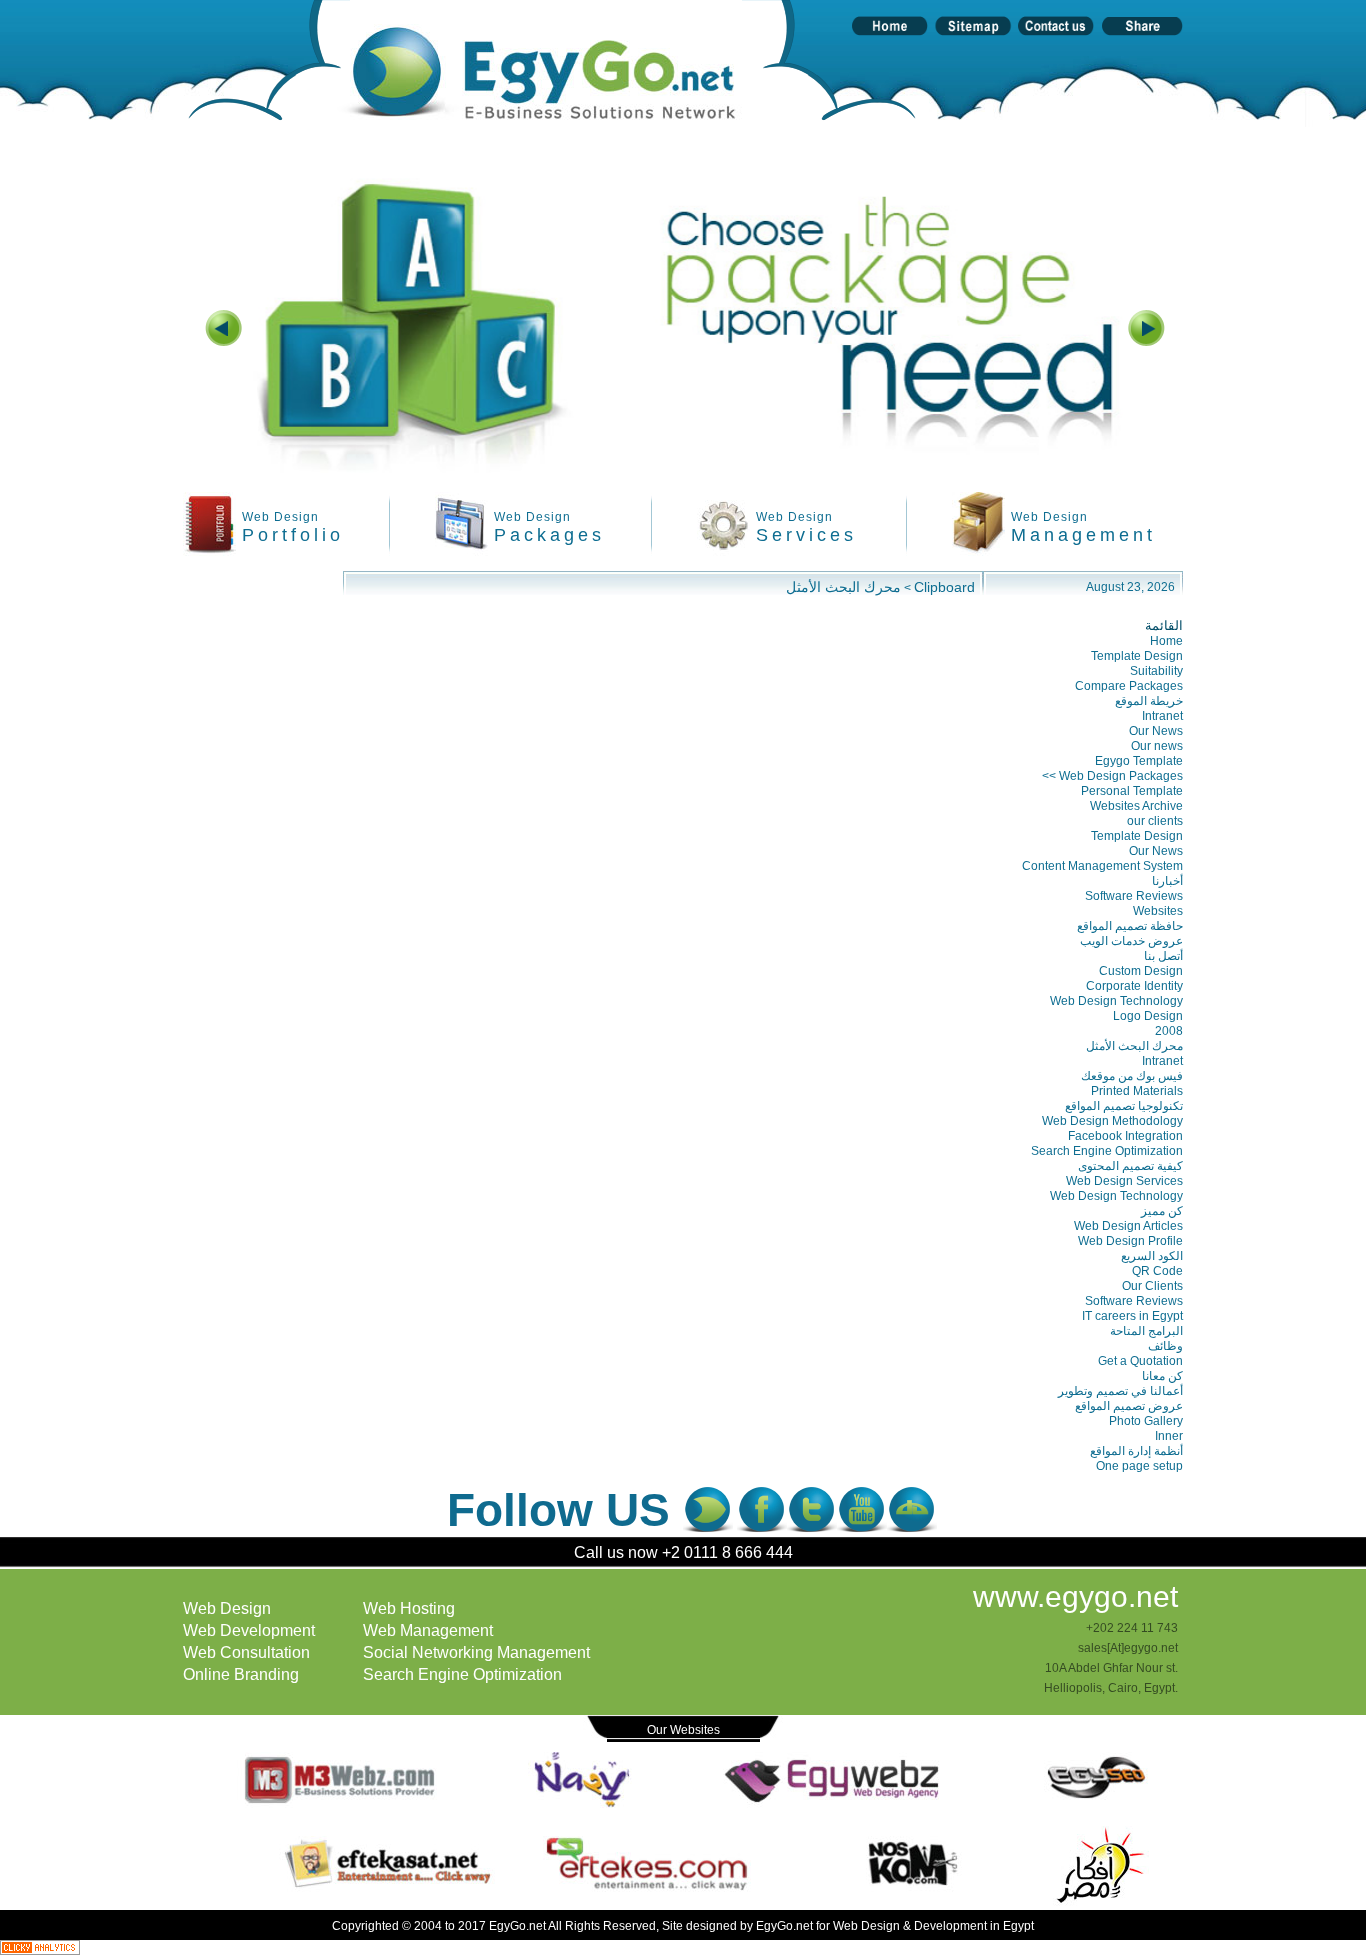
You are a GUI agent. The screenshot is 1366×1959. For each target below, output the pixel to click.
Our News (1156, 731)
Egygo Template (1139, 761)
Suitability (1156, 671)
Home (1166, 641)
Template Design (1137, 656)
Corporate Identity (1134, 986)
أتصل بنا (1163, 956)
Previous (224, 361)
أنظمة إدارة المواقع (1136, 1451)
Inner (1169, 1436)
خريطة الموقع (1149, 701)
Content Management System (1102, 866)
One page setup (1139, 1466)
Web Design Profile (1130, 1241)
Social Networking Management (476, 1652)
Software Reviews (1134, 896)
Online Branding (241, 1674)
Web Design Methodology (1112, 1121)
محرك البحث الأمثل (843, 587)
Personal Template (1132, 791)
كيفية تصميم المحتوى (1130, 1166)
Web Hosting (409, 1608)
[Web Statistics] (40, 1949)
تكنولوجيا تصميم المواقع (1124, 1106)
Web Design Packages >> (1112, 776)
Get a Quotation (1140, 1361)
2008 (1169, 1031)
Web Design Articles (1128, 1226)
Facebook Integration (1125, 1136)
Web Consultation (246, 1652)
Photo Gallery (1146, 1421)
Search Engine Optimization (1107, 1151)
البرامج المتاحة (1146, 1331)
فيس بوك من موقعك (1132, 1076)
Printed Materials (1137, 1091)
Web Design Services (1124, 1181)
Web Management (428, 1630)
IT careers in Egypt (1132, 1316)
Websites (1158, 911)
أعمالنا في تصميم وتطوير (1120, 1391)
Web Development (249, 1630)
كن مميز (1162, 1211)
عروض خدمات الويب (1131, 941)
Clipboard (944, 587)
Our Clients (1152, 1286)
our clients (1155, 821)
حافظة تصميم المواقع (1130, 926)
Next (1146, 361)
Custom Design (1141, 971)
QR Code (1157, 1271)
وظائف (1165, 1346)
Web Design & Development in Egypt (933, 1926)
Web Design (227, 1608)
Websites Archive (1136, 806)
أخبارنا (1167, 881)
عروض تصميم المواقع (1129, 1406)
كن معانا (1162, 1376)
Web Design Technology (1116, 1001)
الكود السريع (1152, 1256)
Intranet (1162, 716)
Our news (1157, 746)
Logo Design (1148, 1016)
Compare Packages (1129, 686)
